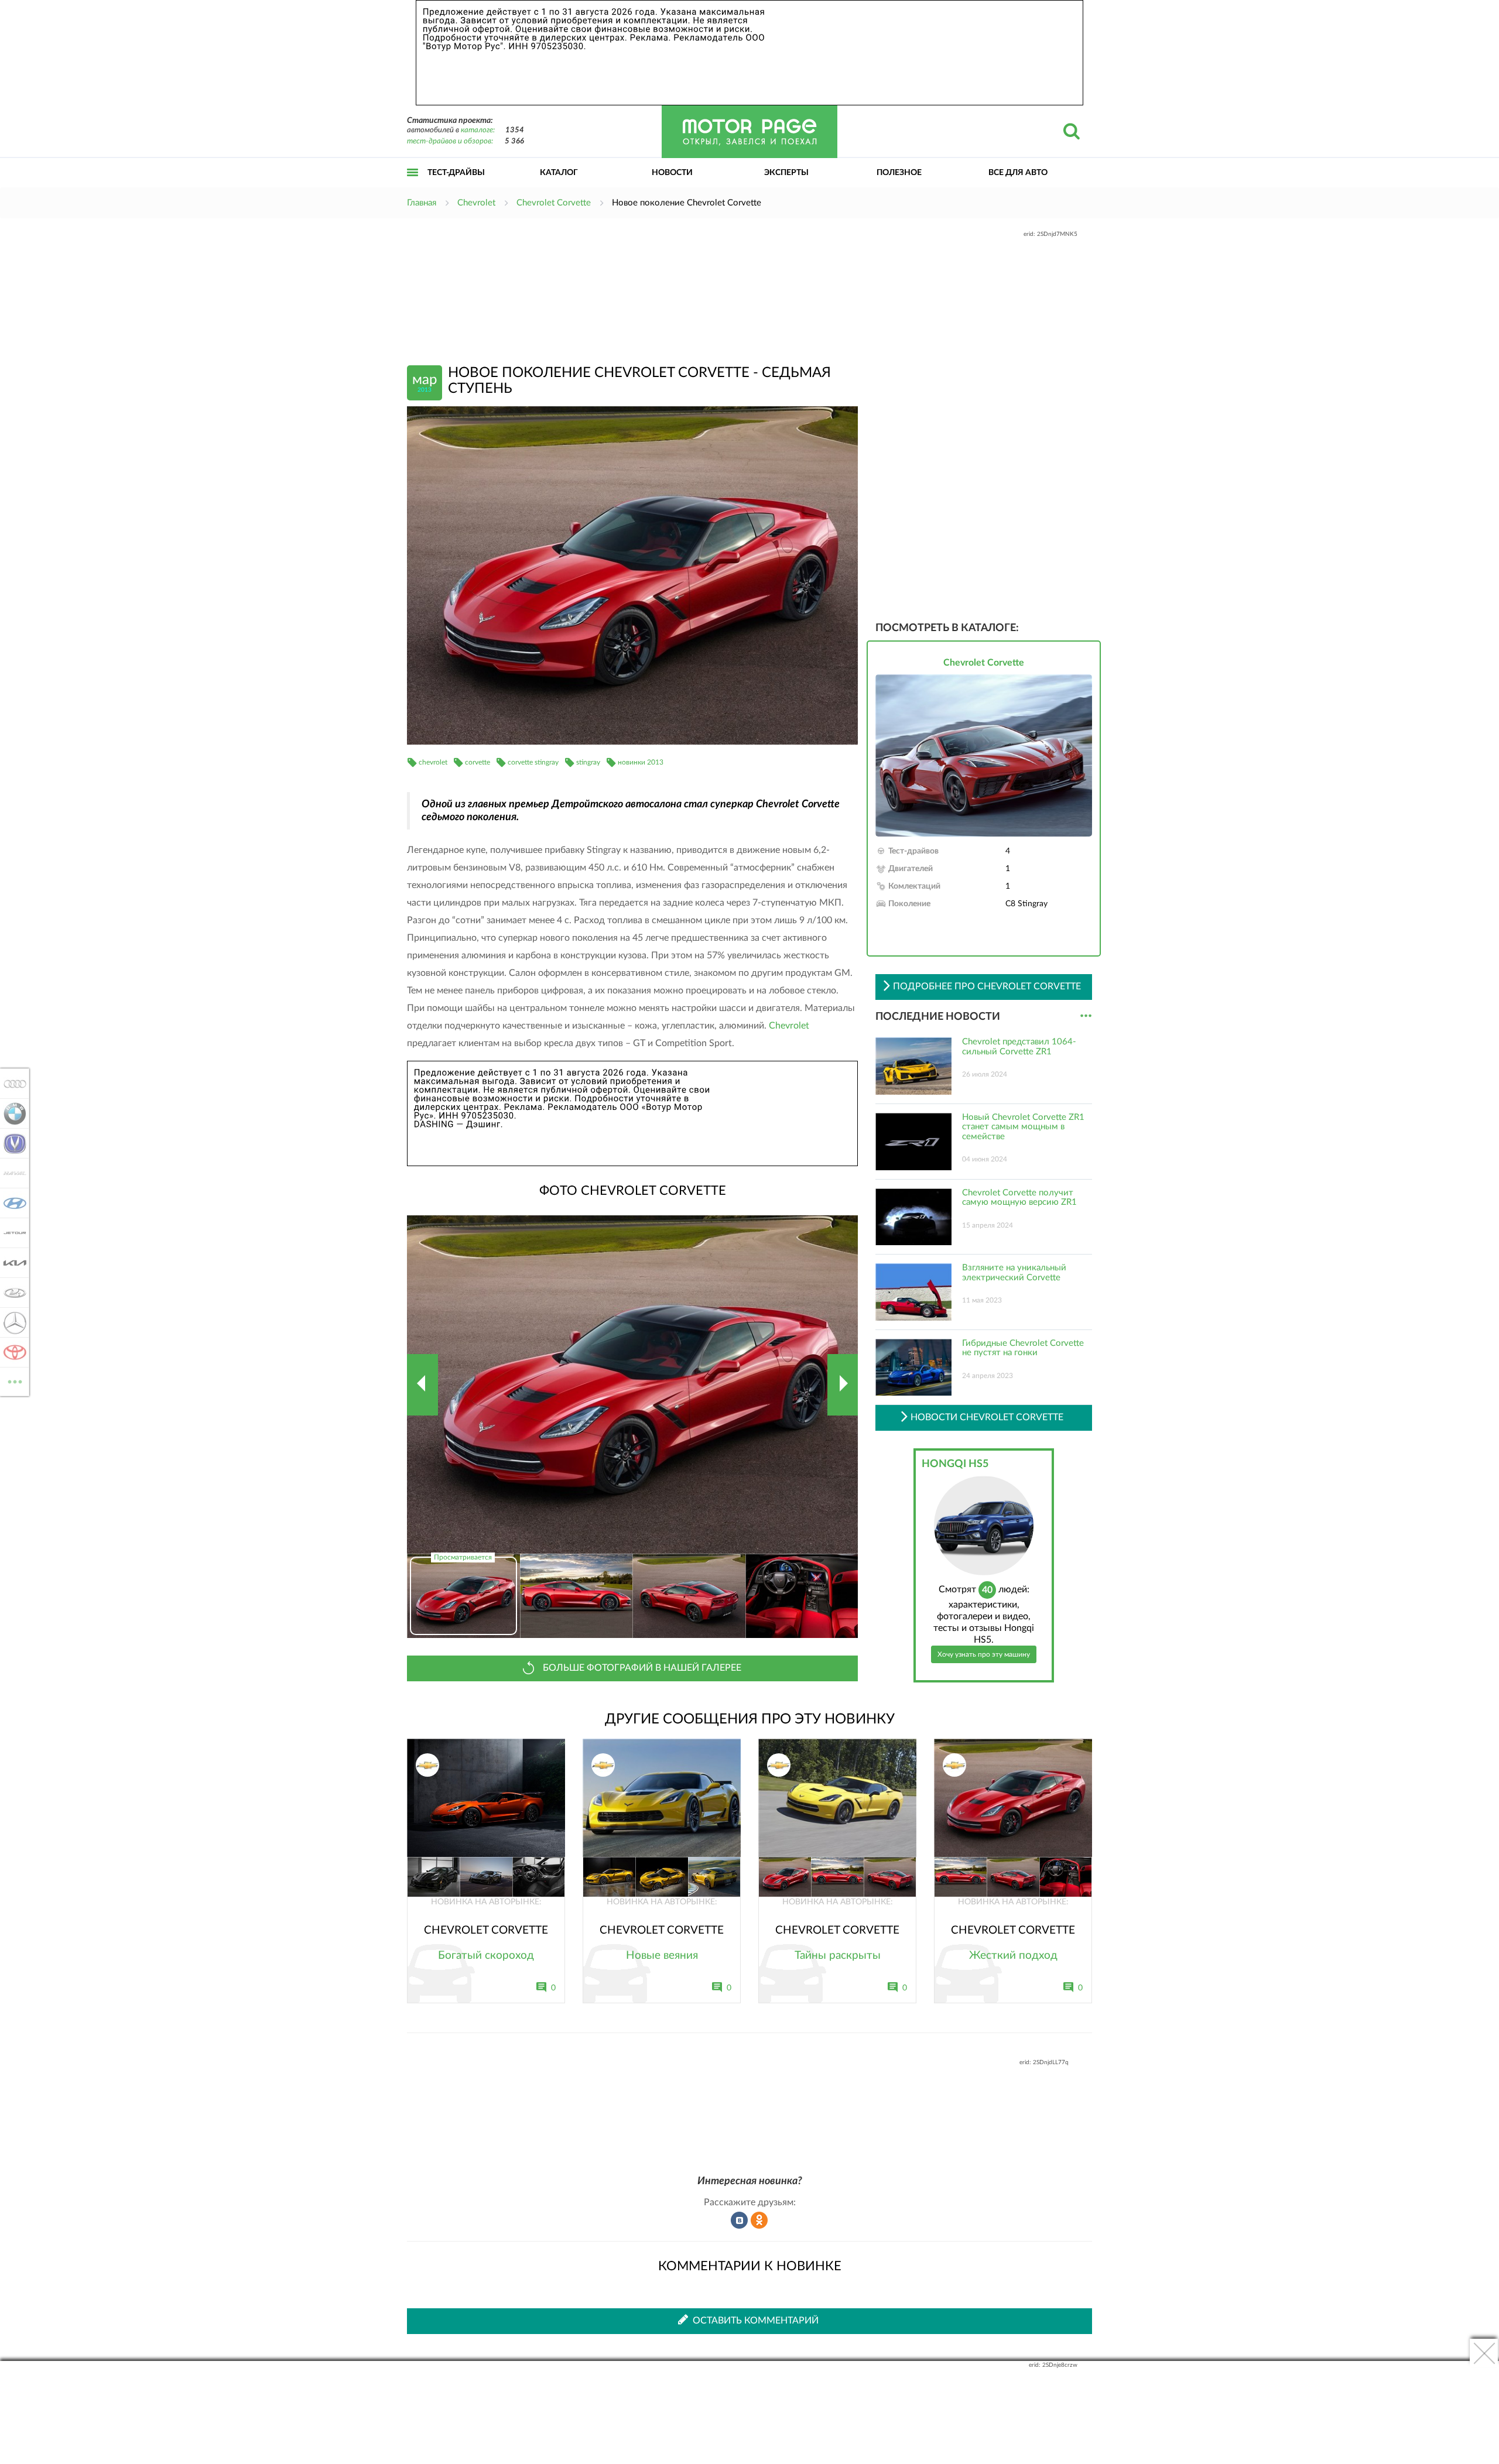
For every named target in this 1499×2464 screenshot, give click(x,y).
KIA (11, 1263)
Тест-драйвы (456, 173)
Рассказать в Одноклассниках (759, 2220)
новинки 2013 (641, 762)
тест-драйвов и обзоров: (450, 141)
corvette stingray (533, 762)
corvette (478, 762)
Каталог (559, 173)
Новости (672, 173)
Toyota (11, 1352)
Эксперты (786, 173)
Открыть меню (413, 185)
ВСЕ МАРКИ (15, 1377)
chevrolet (433, 762)
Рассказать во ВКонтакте (740, 2220)
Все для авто (1018, 173)
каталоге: (478, 130)
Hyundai (11, 1203)
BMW (11, 1113)
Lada (11, 1293)
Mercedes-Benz (11, 1322)
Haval (11, 1173)
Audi (11, 1084)
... (1086, 1016)
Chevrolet (789, 1026)
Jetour (11, 1233)
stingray (588, 762)
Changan (11, 1143)
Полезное (899, 173)
